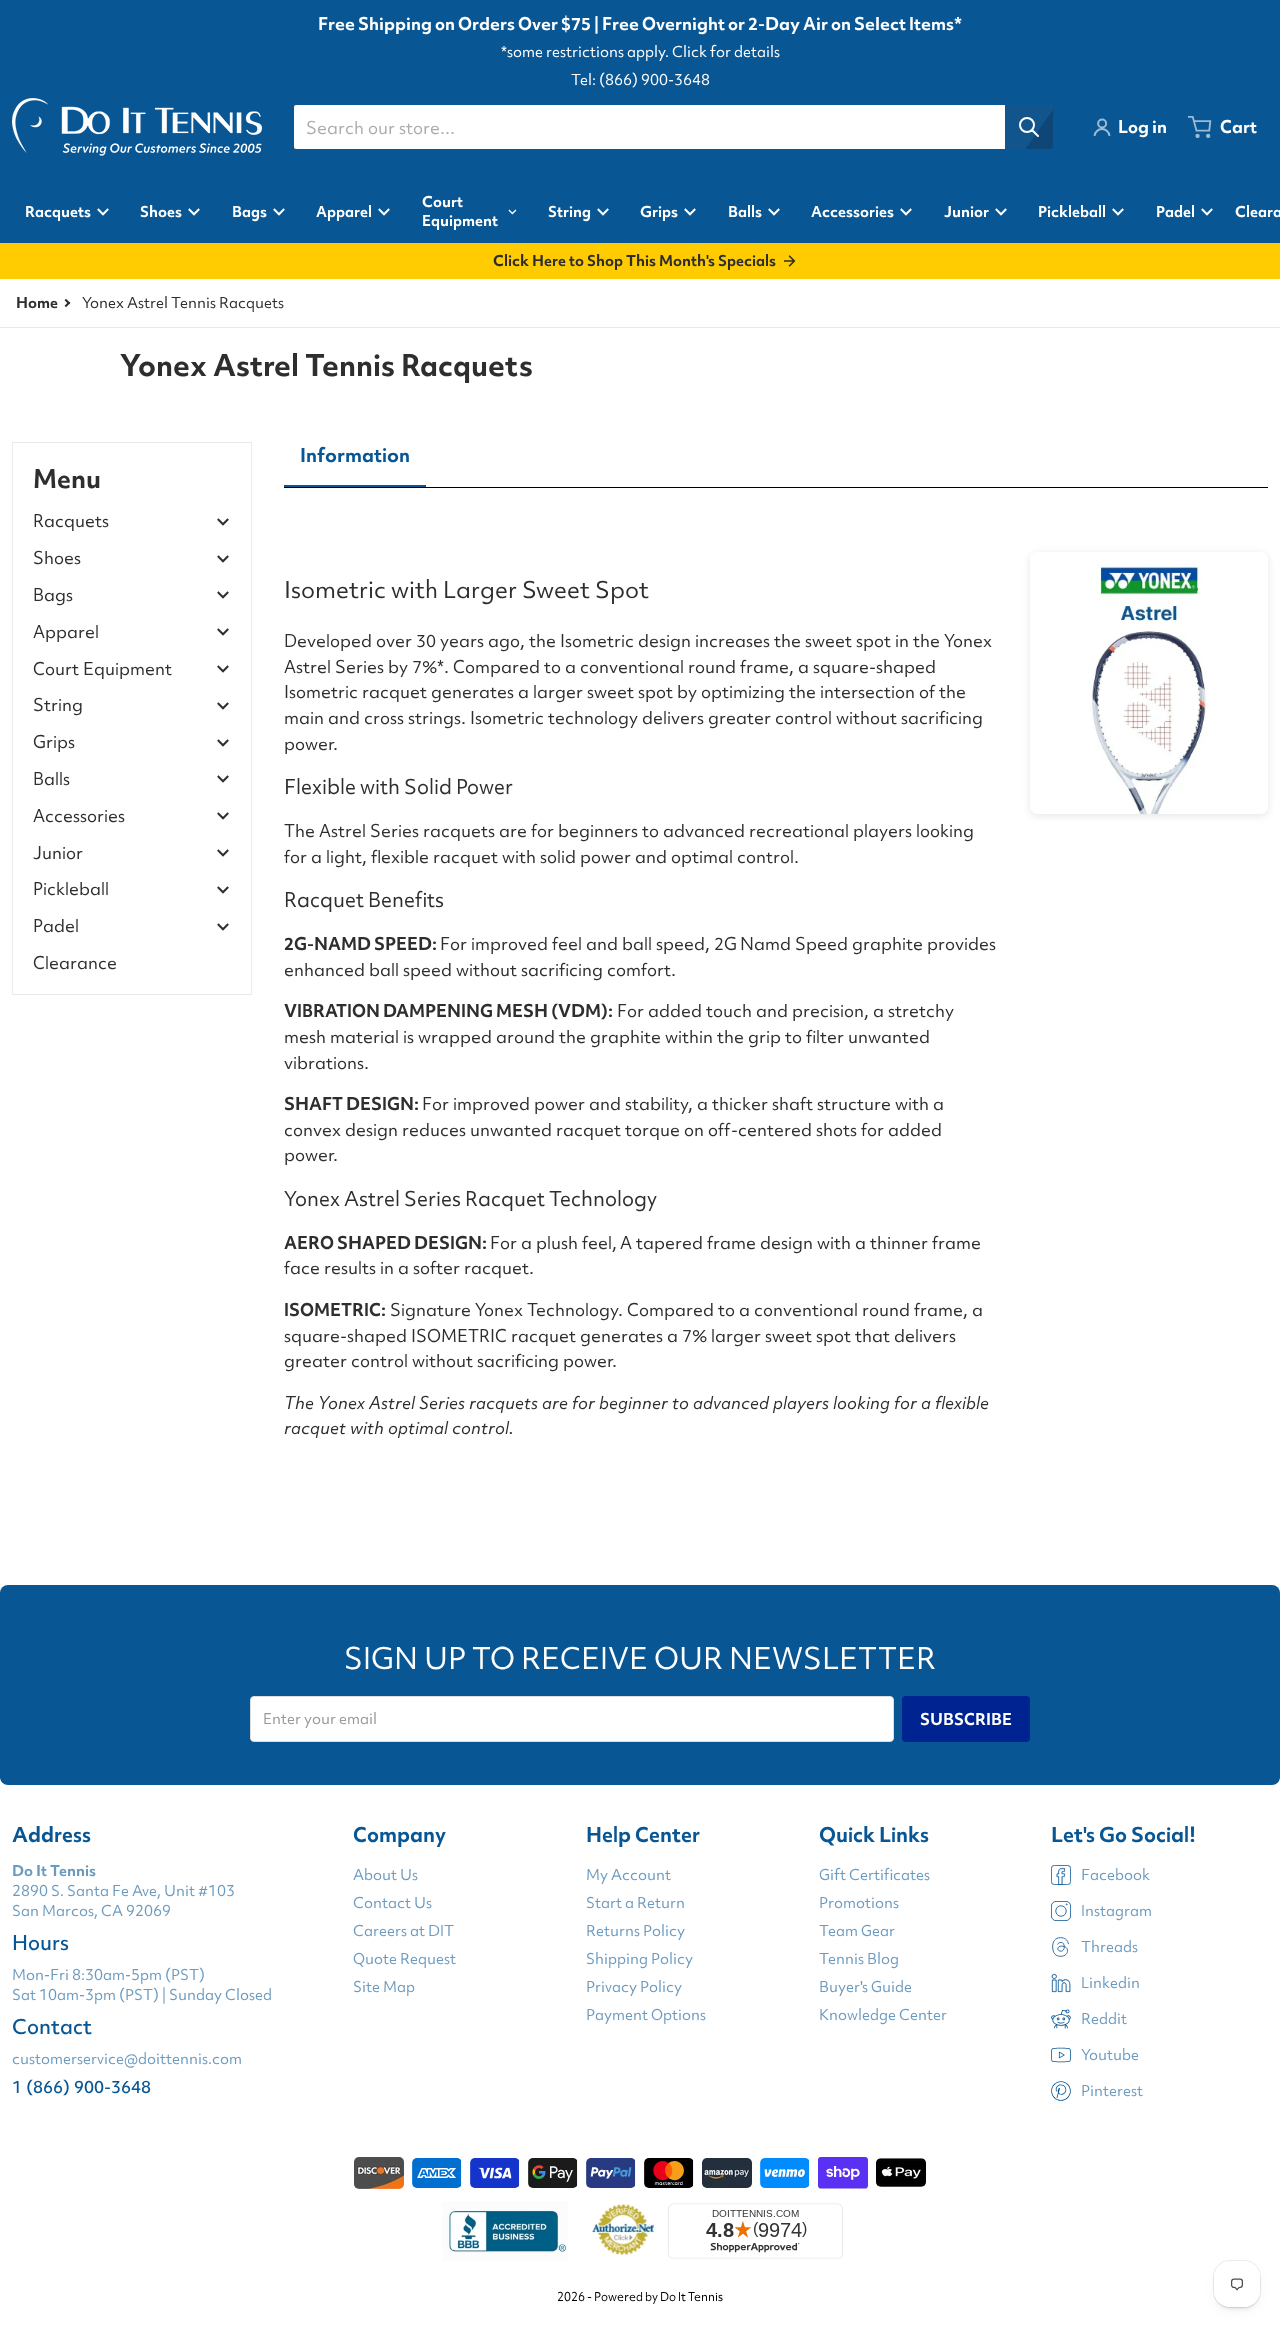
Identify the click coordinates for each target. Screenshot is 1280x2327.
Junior (58, 853)
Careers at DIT (403, 1931)
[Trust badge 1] (505, 2231)
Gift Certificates (874, 1875)
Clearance (75, 962)
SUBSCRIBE (966, 1719)
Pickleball (71, 889)
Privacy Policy (634, 1987)
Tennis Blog (859, 1959)
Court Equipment (102, 669)
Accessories (79, 816)
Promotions (859, 1903)
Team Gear (857, 1931)
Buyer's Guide (865, 1987)
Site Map (384, 1987)
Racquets (71, 521)
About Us (385, 1875)
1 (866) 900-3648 (81, 2086)
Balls (51, 779)
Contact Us (392, 1903)
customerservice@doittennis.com (127, 2059)
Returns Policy (635, 1931)
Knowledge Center (883, 2015)
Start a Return (635, 1903)
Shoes (57, 558)
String (58, 705)
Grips (54, 742)
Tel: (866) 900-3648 (640, 80)
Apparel (66, 632)
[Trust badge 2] (623, 2231)
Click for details (726, 52)
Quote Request (404, 1959)
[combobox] (673, 127)
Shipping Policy (639, 1959)
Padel (56, 926)
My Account (628, 1875)
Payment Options (646, 2015)
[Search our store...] (1029, 127)
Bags (53, 595)
